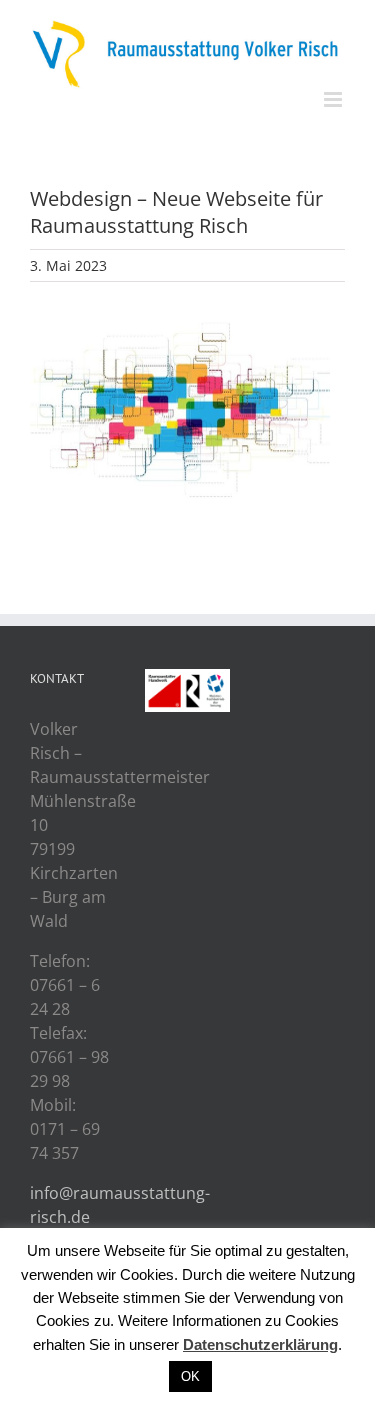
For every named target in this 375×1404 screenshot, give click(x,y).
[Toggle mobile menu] (334, 99)
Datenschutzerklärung (260, 1344)
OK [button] (190, 1376)
